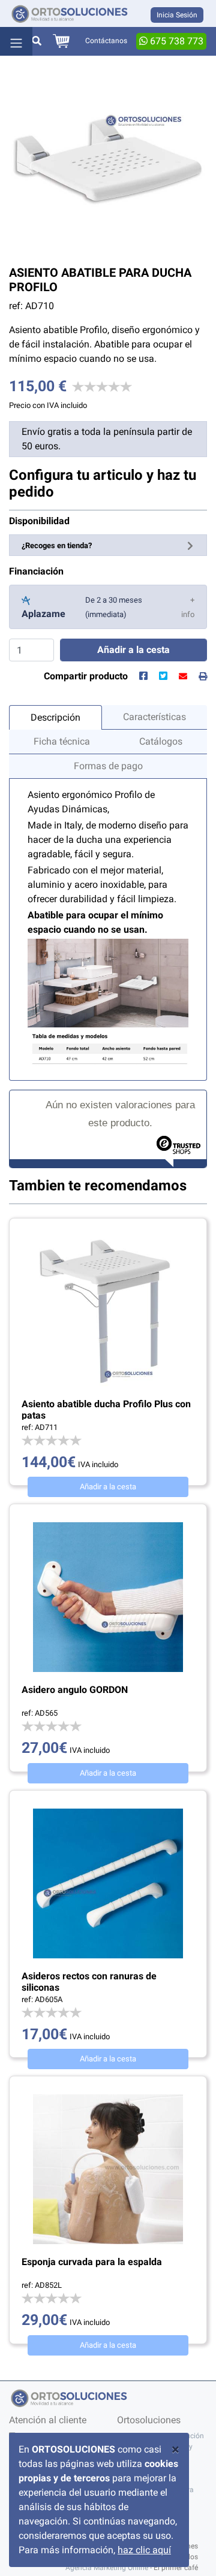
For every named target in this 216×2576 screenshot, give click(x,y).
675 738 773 (175, 41)
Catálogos (161, 741)
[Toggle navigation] (16, 41)
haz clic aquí (144, 2550)
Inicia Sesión (177, 15)
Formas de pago (108, 766)
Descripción (55, 717)
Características (154, 717)
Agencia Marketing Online (107, 2568)
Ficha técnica (62, 741)
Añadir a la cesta (108, 1487)
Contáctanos (106, 41)
